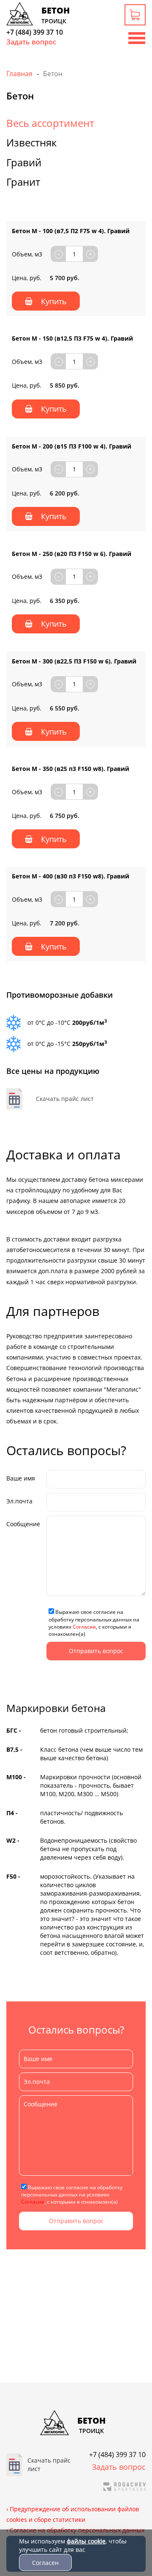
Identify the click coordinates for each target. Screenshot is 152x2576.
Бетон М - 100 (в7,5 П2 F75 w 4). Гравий (71, 231)
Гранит (23, 182)
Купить (54, 301)
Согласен (45, 2563)
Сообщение (23, 1524)
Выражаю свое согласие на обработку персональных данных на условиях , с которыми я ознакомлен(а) (94, 1623)
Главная (19, 74)
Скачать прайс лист (65, 1099)
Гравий (24, 162)
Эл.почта (19, 1501)
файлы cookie (86, 2541)
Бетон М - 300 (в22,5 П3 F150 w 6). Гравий (74, 661)
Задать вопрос (31, 42)
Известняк (31, 142)
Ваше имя (21, 1478)
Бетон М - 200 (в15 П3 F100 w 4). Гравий (72, 446)
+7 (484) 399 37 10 (35, 32)
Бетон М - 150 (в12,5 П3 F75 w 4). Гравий (72, 338)
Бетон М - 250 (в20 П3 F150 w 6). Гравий (72, 554)
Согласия (84, 1627)
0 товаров (136, 16)
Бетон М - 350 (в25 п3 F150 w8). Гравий (71, 769)
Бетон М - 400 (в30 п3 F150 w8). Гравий (71, 876)
